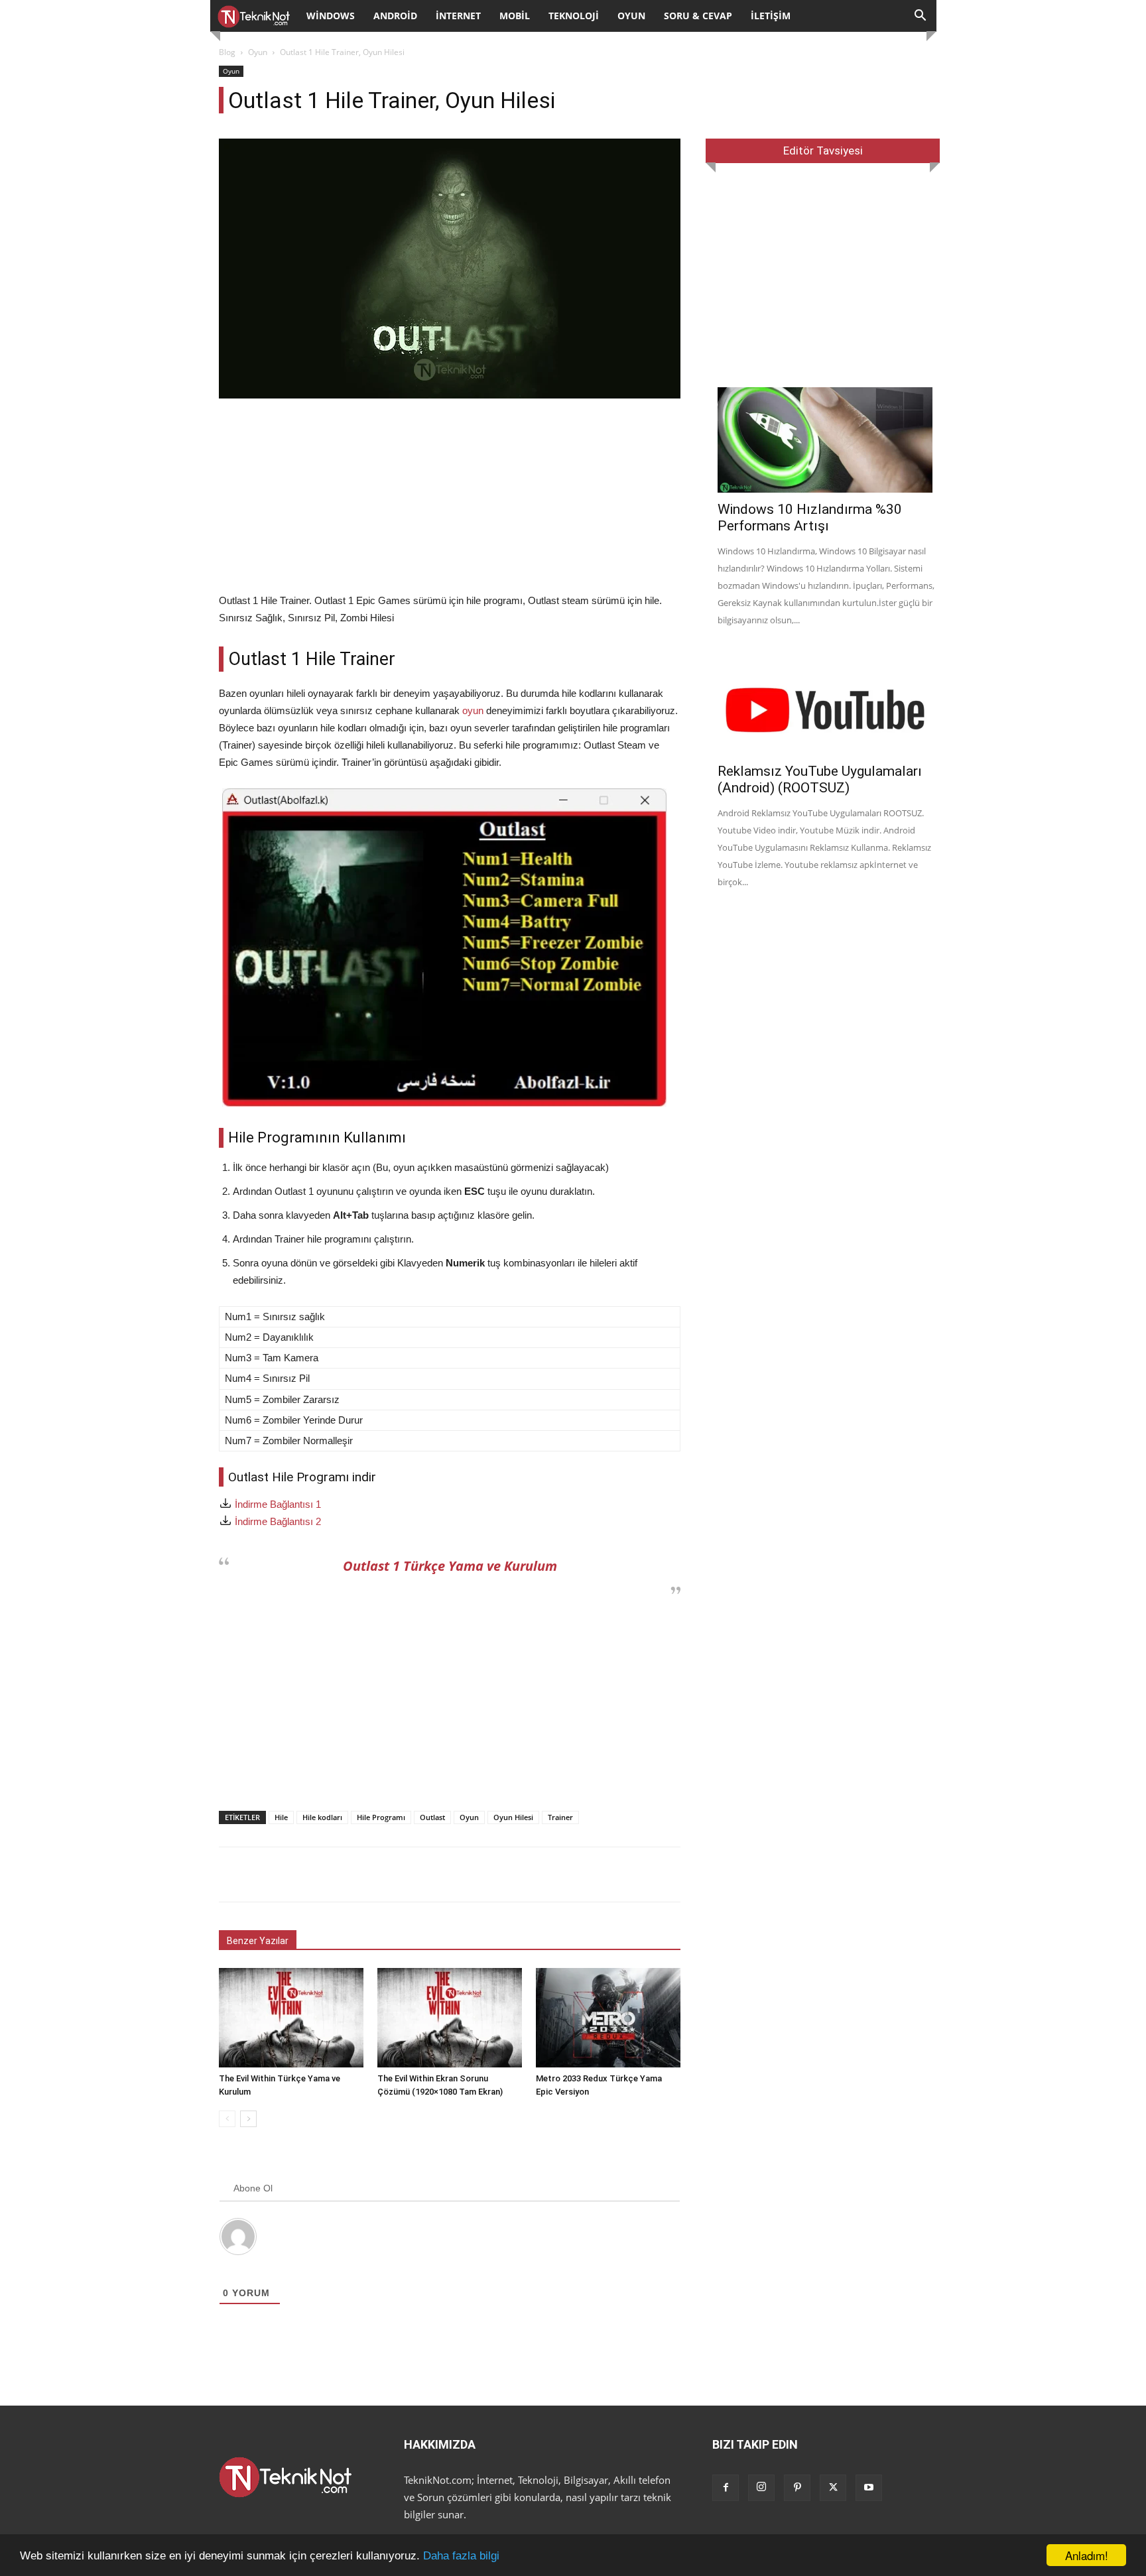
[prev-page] (227, 2119)
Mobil (515, 16)
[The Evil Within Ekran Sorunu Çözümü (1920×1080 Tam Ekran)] (450, 2018)
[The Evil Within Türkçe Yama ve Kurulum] (291, 2018)
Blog (227, 52)
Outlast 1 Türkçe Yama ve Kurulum (450, 1566)
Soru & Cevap (698, 16)
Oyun (631, 16)
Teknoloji (574, 16)
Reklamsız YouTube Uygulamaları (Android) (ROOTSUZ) (820, 779)
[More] (689, 1874)
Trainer (560, 1817)
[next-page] (248, 2119)
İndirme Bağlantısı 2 (278, 1521)
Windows (331, 16)
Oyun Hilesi (513, 1817)
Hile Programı (381, 1817)
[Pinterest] (797, 2488)
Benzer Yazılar (258, 1941)
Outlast (432, 1817)
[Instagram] (761, 2488)
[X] (833, 2488)
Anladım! (1087, 2555)
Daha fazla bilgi (461, 2556)
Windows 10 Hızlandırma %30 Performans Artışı (810, 518)
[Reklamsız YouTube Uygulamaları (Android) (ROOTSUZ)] (827, 703)
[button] (921, 17)
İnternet (458, 16)
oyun (473, 710)
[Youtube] (869, 2488)
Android (395, 16)
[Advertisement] (450, 499)
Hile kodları (322, 1817)
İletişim (771, 16)
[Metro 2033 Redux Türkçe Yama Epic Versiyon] (608, 2018)
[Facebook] (726, 2488)
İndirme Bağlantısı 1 (278, 1504)
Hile (281, 1817)
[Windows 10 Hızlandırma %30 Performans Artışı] (827, 440)
